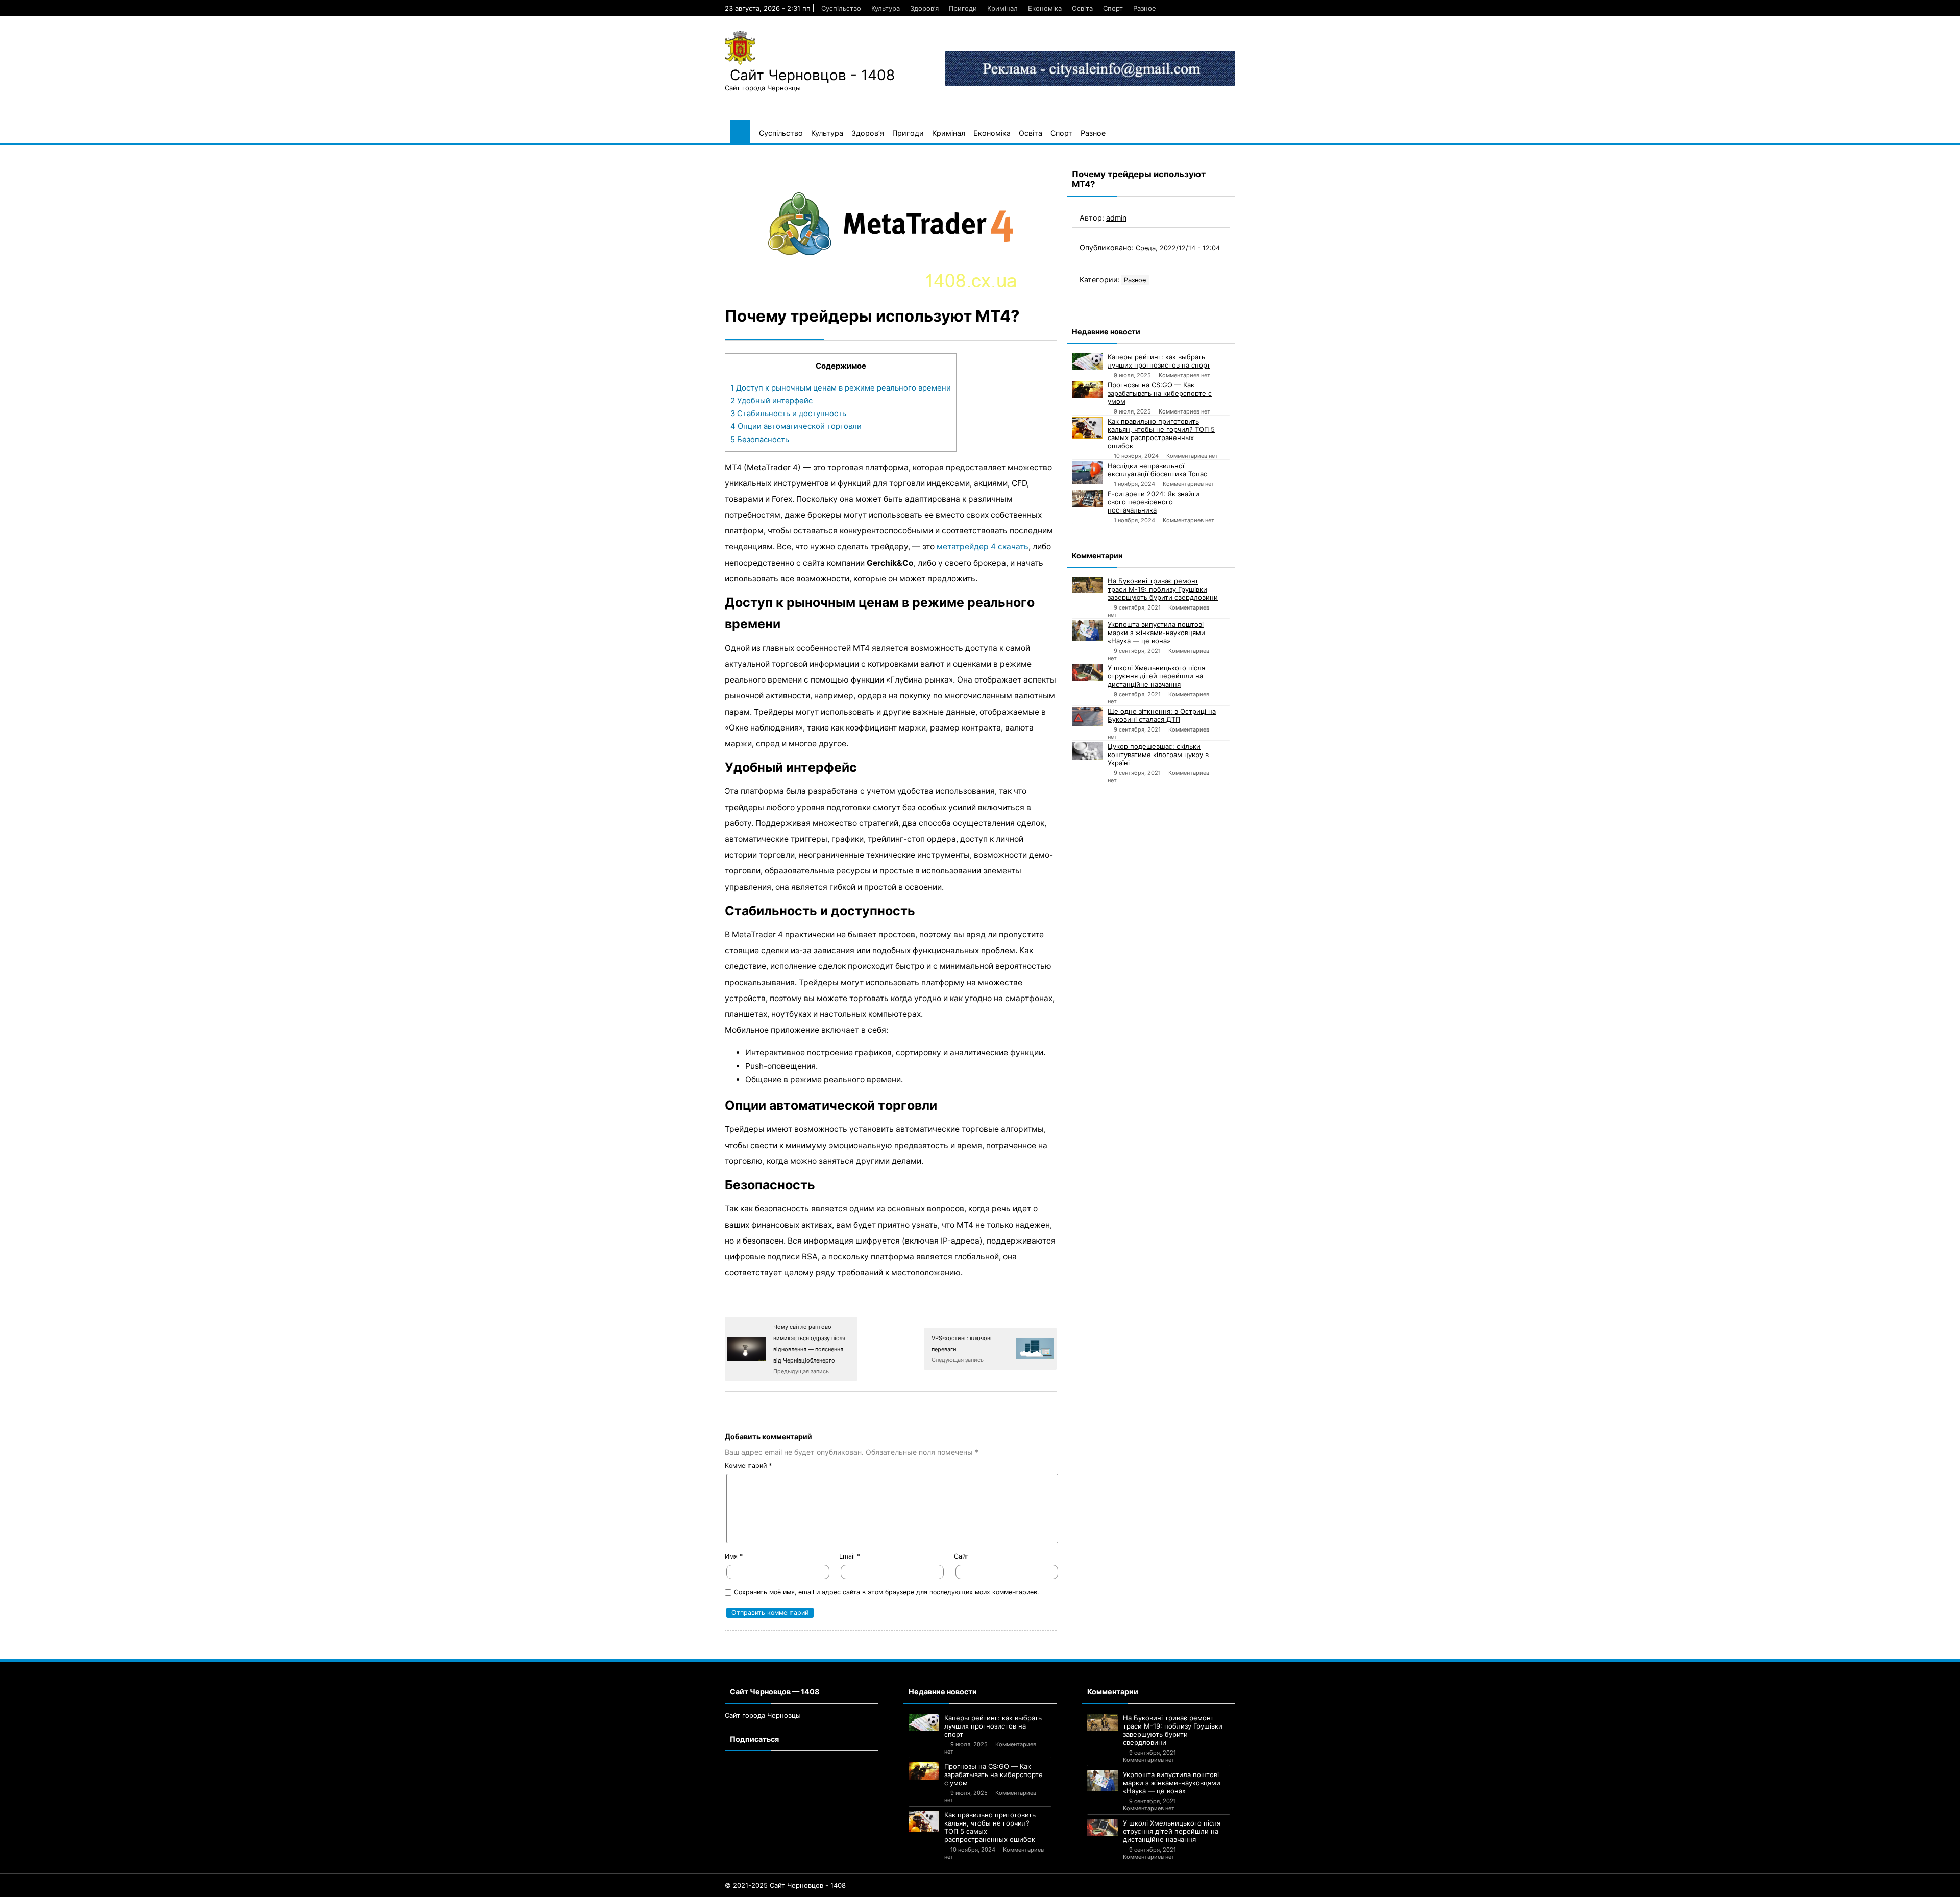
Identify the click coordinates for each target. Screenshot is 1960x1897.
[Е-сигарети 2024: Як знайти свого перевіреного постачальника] (1087, 498)
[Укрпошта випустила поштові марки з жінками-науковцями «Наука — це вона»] (1087, 630)
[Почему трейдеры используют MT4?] (891, 224)
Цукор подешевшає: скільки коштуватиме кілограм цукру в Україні (1158, 755)
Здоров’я (924, 8)
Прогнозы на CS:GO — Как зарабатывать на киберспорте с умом (1160, 393)
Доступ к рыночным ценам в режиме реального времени (841, 388)
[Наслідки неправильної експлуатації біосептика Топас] (1087, 473)
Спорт (1113, 8)
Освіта (1082, 8)
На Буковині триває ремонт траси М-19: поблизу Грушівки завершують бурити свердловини (1163, 589)
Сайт (961, 1556)
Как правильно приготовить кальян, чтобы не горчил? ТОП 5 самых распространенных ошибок (1161, 433)
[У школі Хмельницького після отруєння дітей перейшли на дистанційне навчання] (1087, 672)
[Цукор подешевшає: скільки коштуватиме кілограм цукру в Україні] (1087, 751)
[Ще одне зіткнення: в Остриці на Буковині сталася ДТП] (1087, 717)
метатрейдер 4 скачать (983, 546)
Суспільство (841, 8)
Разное (1145, 8)
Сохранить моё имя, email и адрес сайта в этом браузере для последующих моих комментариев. (886, 1592)
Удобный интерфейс (771, 401)
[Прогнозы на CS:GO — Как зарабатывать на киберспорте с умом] (1087, 390)
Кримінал (1002, 8)
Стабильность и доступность (788, 414)
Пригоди (963, 8)
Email (850, 1556)
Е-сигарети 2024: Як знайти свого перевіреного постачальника (1154, 502)
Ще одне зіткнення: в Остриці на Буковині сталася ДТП (1162, 715)
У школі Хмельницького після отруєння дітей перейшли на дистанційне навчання (1156, 676)
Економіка (1045, 8)
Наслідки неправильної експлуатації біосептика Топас (1157, 470)
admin (1116, 218)
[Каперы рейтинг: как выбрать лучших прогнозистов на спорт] (1087, 361)
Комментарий (748, 1465)
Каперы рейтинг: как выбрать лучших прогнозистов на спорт (1159, 361)
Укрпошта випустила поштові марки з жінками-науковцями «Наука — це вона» (1156, 633)
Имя (734, 1556)
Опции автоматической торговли (796, 426)
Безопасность (760, 440)
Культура (886, 8)
